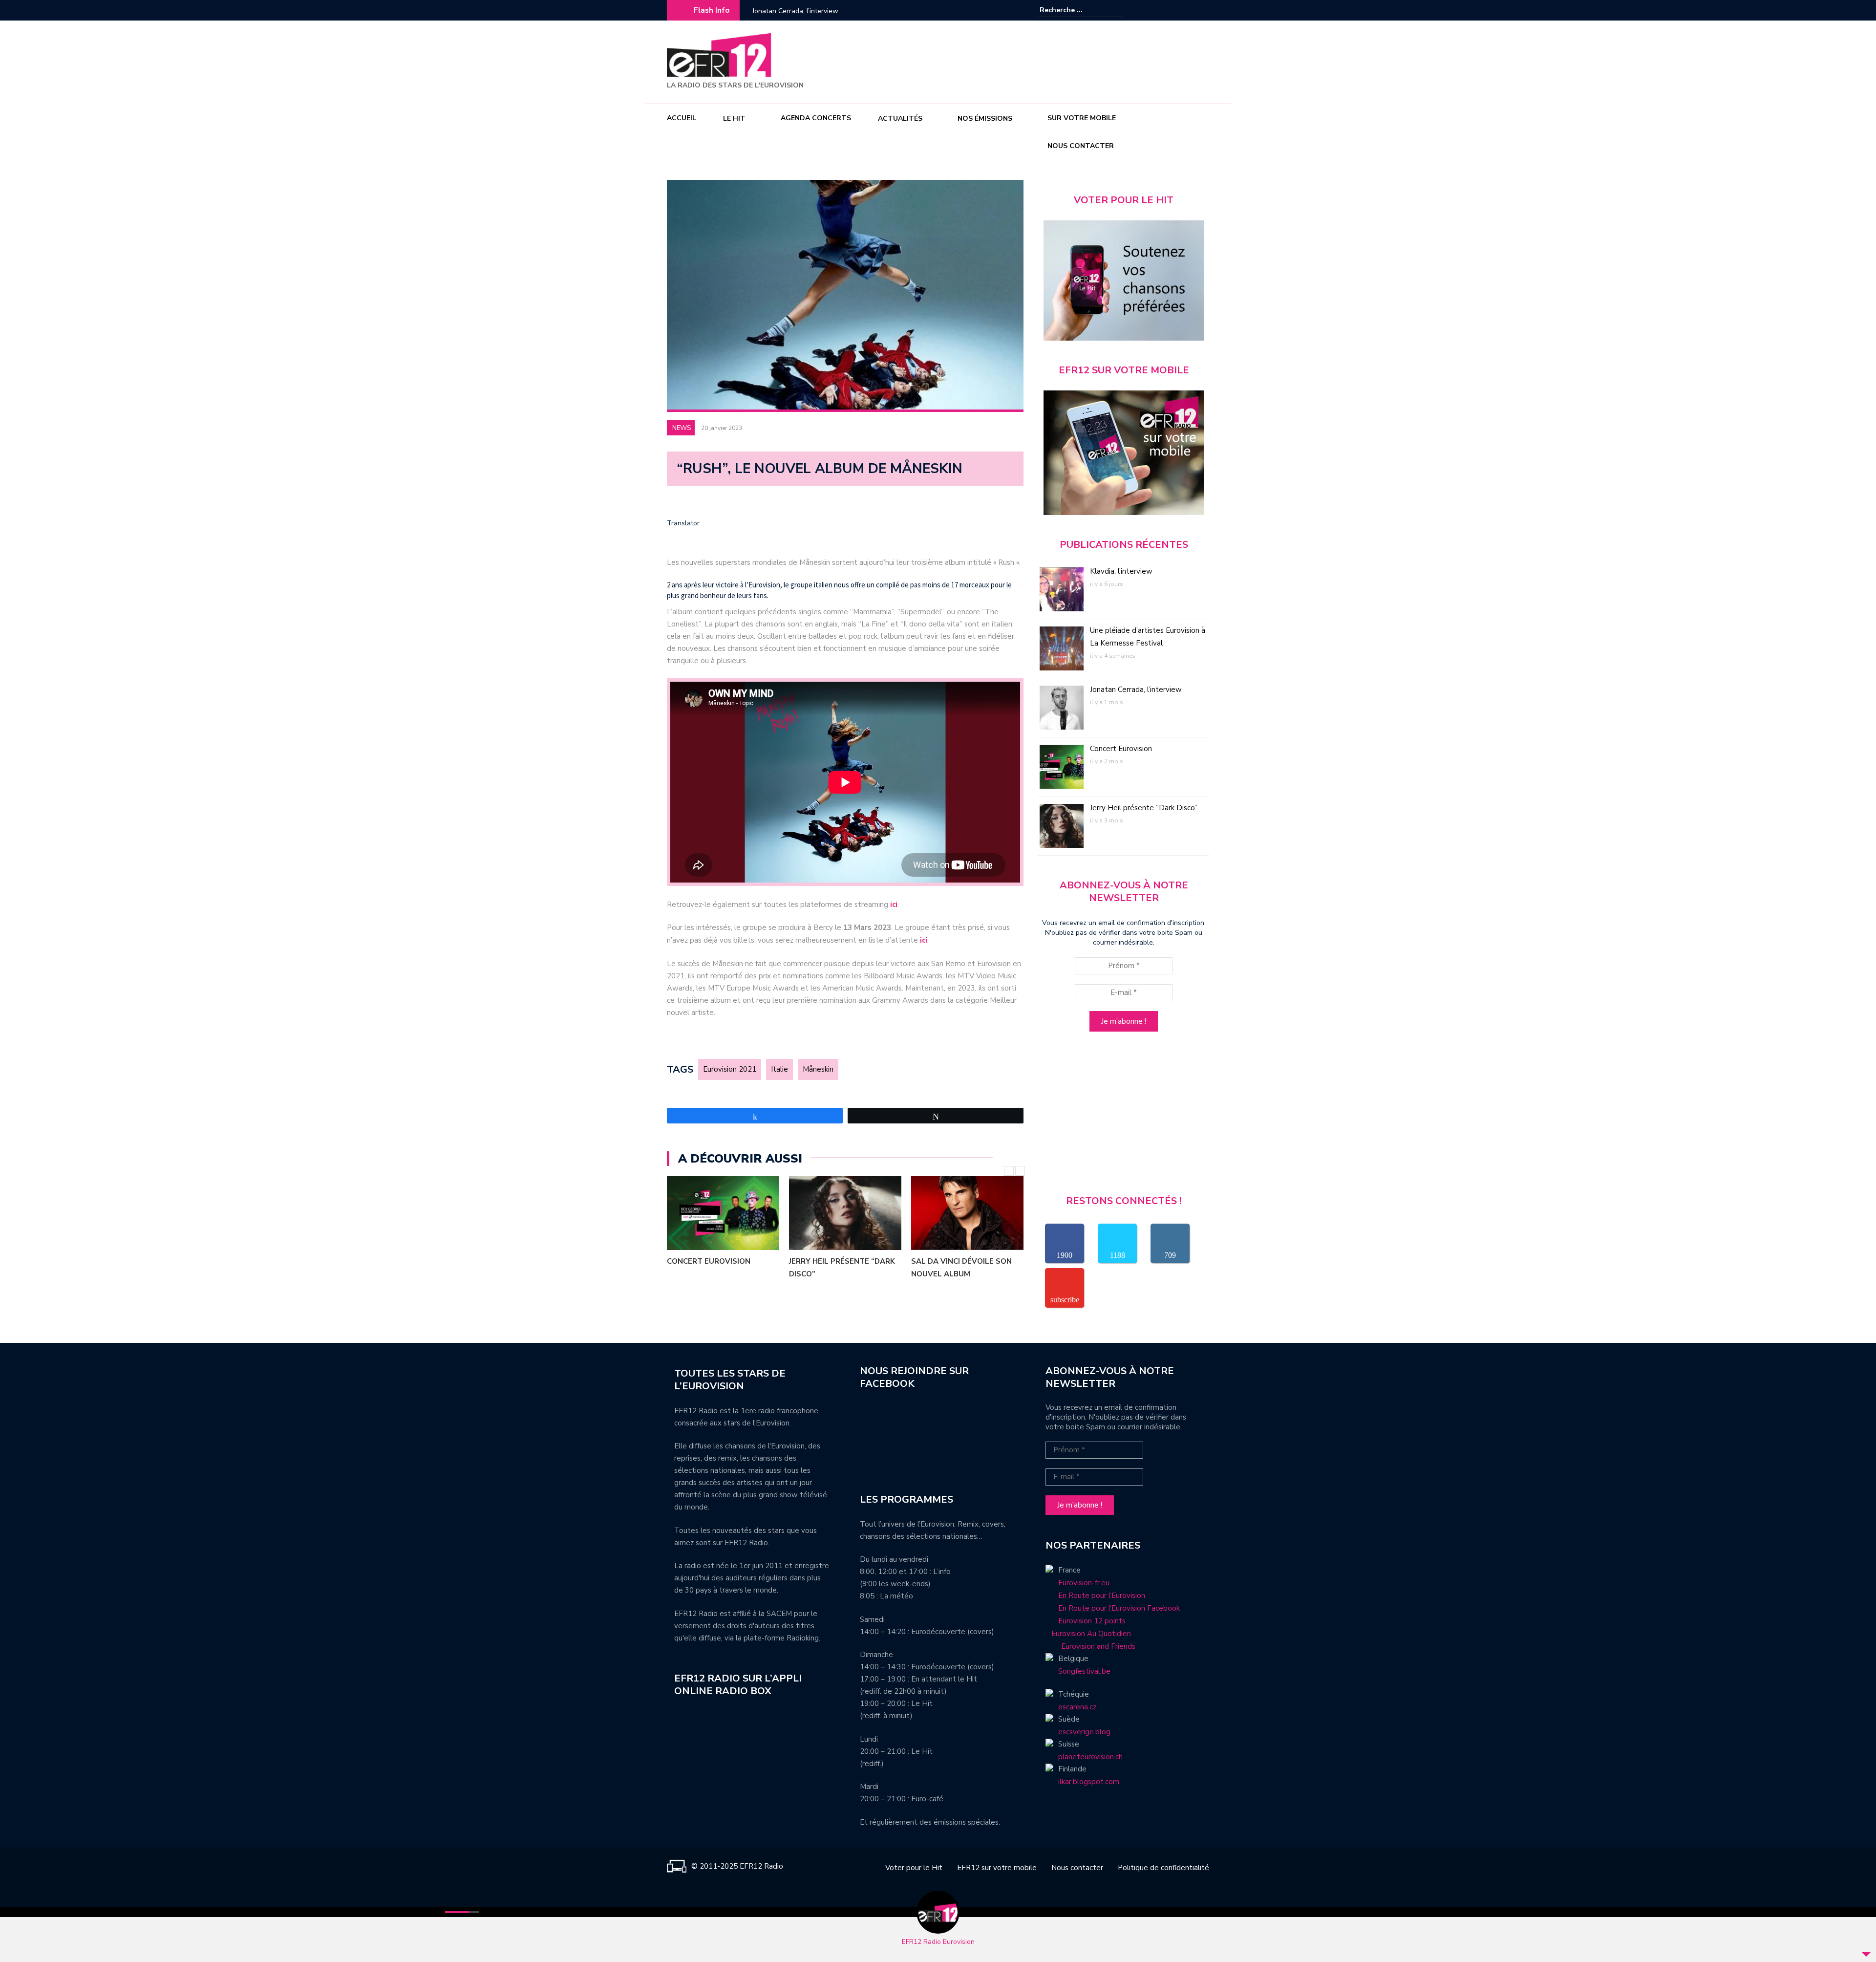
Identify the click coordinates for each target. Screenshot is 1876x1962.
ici (894, 905)
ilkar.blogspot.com (1089, 1782)
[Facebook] (1172, 10)
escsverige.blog (1084, 1732)
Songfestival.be (1084, 1671)
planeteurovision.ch (1090, 1757)
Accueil (682, 118)
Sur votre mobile (1082, 118)
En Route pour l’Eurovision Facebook (1119, 1608)
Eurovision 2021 (730, 1069)
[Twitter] (1202, 10)
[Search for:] (1069, 10)
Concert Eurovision (781, 11)
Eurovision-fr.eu (1084, 1583)
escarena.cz (1077, 1707)
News (682, 428)
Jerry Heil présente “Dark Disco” (842, 1268)
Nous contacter (1081, 146)
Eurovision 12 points (1092, 1621)
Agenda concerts (816, 118)
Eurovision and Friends (1090, 1646)
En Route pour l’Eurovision (1102, 1595)
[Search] (1118, 10)
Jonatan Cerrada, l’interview (1136, 690)
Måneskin (818, 1069)
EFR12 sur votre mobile (997, 1868)
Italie (779, 1069)
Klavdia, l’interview (1121, 571)
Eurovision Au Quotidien (1088, 1634)
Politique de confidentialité (1163, 1868)
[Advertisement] (1031, 61)
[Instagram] (1187, 10)
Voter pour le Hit (914, 1868)
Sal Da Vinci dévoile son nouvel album (961, 1268)
